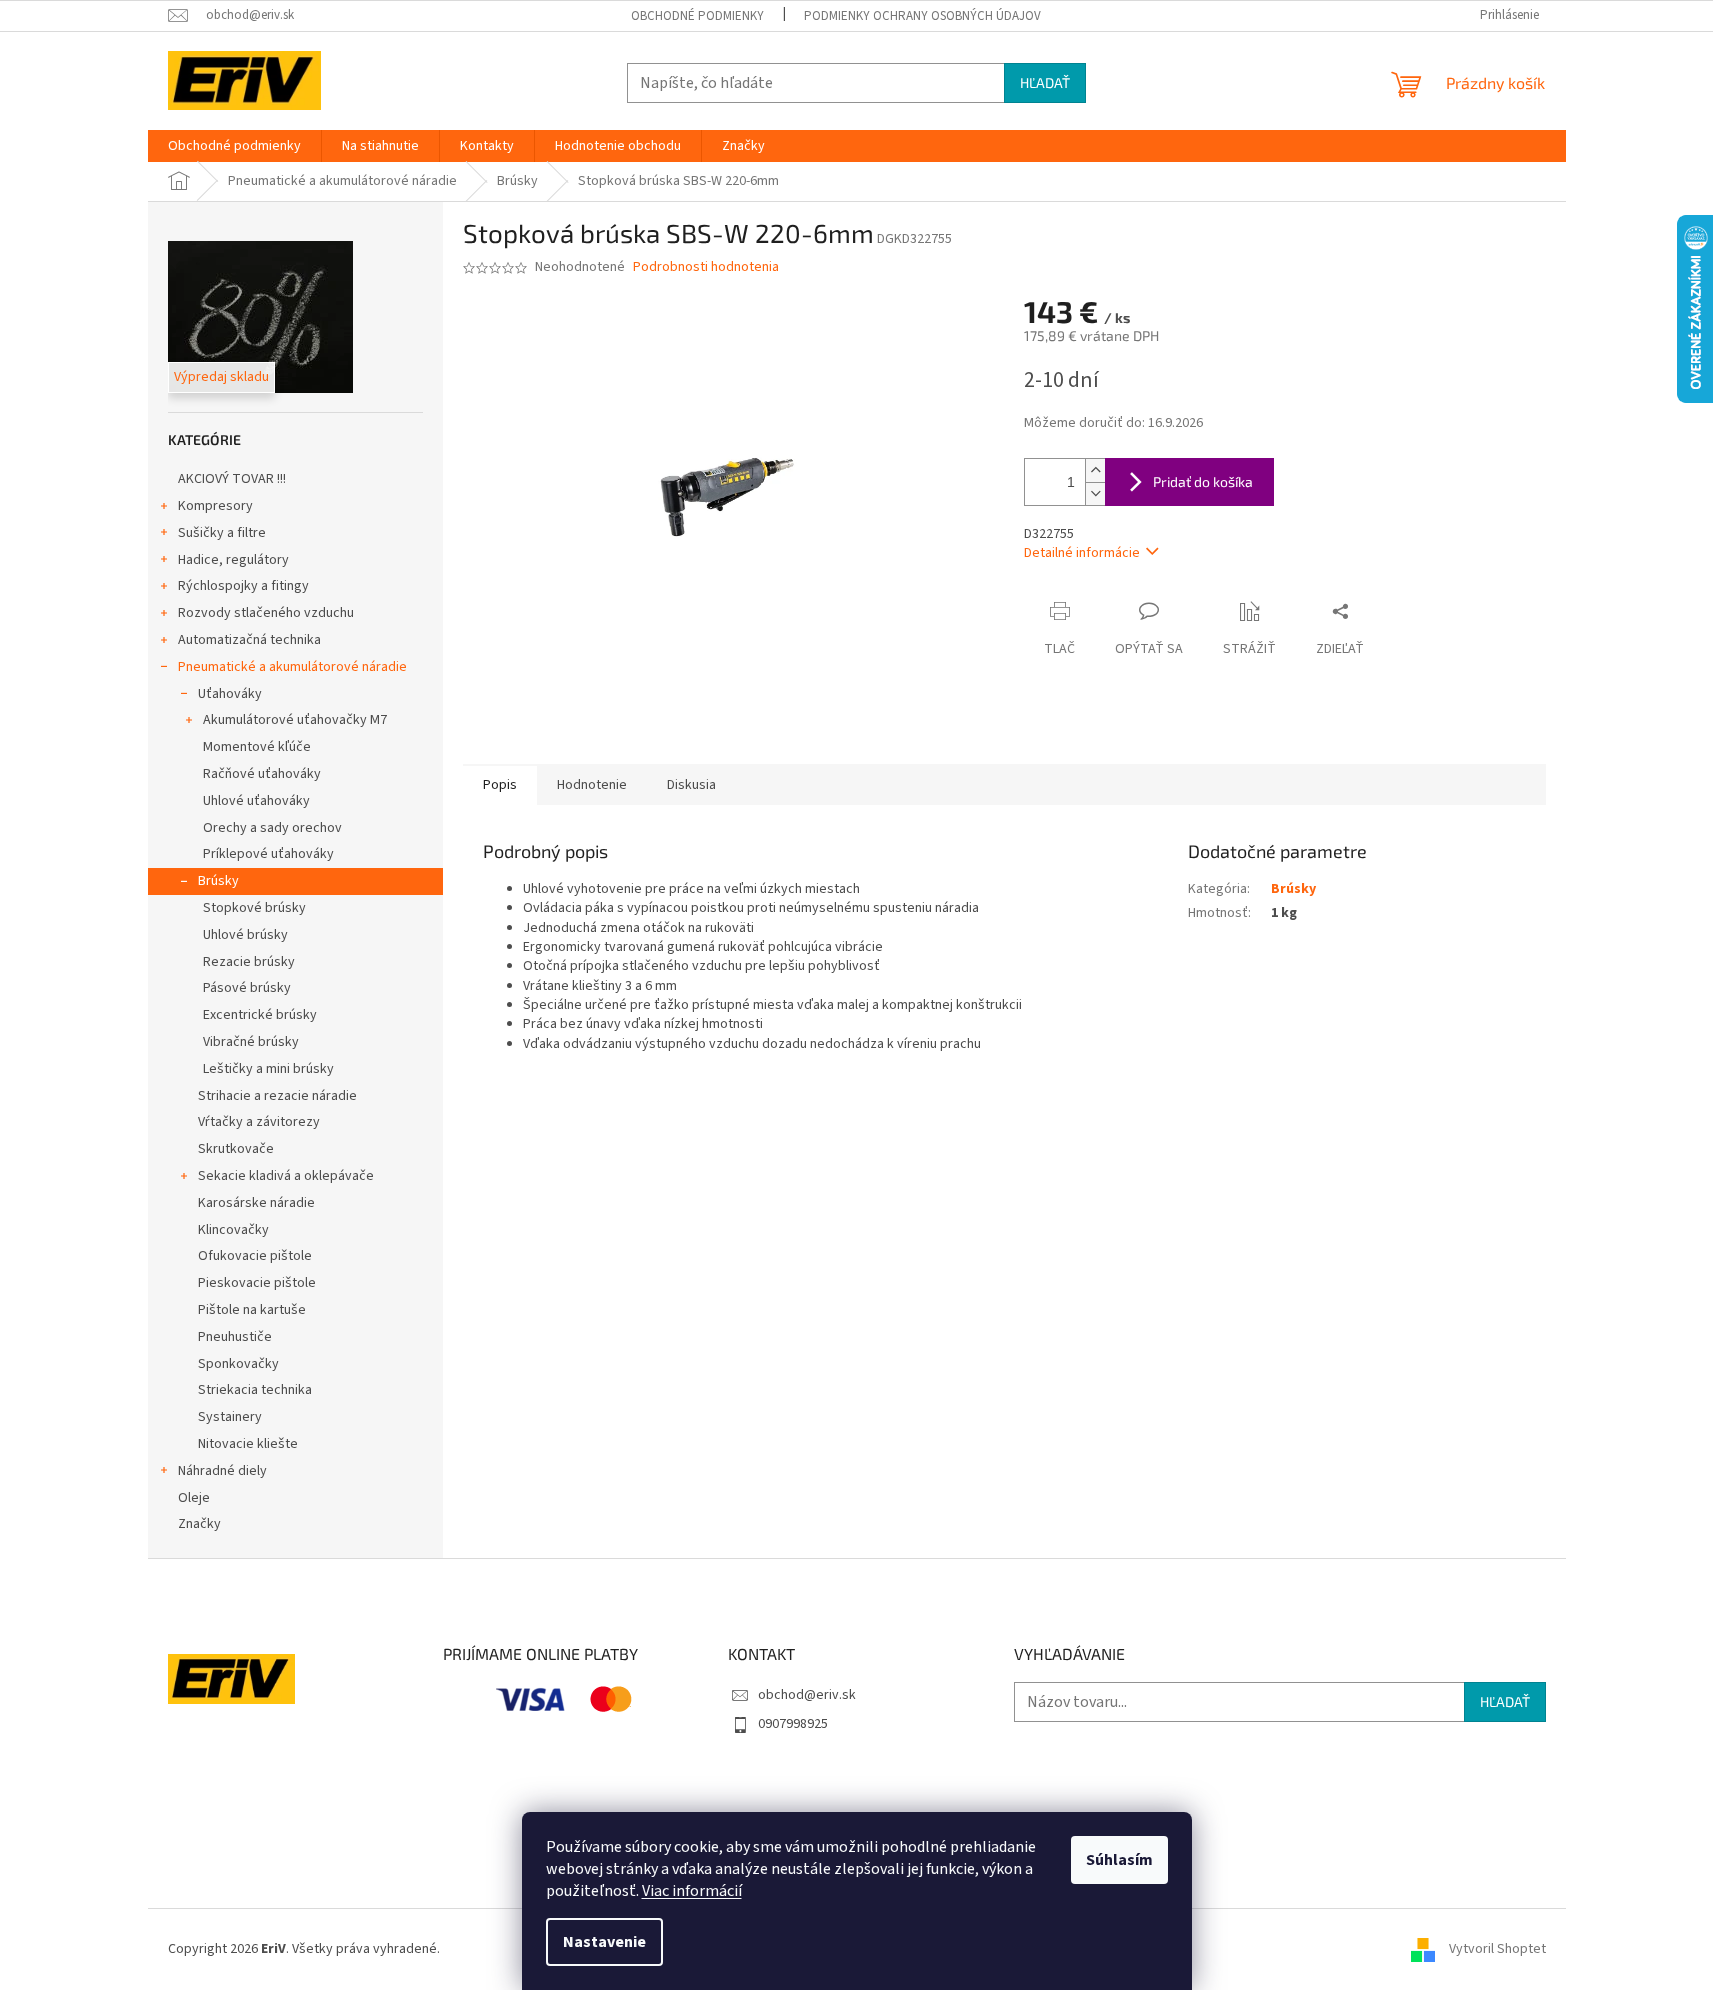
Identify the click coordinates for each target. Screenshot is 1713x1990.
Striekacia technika (255, 1390)
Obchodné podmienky (697, 16)
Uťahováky (230, 694)
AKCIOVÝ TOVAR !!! (232, 479)
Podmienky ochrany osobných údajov (922, 16)
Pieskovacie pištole (257, 1283)
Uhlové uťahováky (256, 801)
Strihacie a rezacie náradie (277, 1096)
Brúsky (218, 881)
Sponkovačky (238, 1364)
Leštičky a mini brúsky (268, 1069)
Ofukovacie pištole (255, 1256)
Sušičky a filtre (222, 533)
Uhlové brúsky (245, 935)
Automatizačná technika (249, 640)
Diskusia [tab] (691, 785)
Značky (199, 1524)
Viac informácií (692, 1891)
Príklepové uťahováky (268, 854)
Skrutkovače (236, 1149)
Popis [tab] (500, 785)
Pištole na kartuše (252, 1310)
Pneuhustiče (235, 1337)
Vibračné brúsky (251, 1042)
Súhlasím (1119, 1860)
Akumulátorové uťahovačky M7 (295, 720)
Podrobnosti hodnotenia (706, 267)
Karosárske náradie (256, 1203)
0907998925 (793, 1724)
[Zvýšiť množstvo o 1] (1095, 470)
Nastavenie (604, 1942)
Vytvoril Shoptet (1497, 1949)
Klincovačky (233, 1230)
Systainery (230, 1417)
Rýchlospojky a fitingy (243, 586)
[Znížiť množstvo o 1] (1095, 493)
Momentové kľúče (257, 747)
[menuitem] (234, 146)
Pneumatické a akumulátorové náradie (292, 667)
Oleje (194, 1498)
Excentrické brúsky (260, 1015)
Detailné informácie (1082, 553)
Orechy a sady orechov (272, 828)
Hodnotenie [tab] (592, 785)
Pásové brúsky (247, 988)
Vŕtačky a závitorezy (259, 1122)
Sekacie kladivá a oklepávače (286, 1176)
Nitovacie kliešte (248, 1444)
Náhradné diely (222, 1471)
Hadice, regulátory (233, 560)
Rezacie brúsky (249, 962)
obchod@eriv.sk (807, 1695)
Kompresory (215, 506)
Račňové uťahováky (262, 774)
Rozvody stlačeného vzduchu (266, 613)
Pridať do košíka (1203, 481)
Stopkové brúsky (254, 908)
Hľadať (1045, 82)
